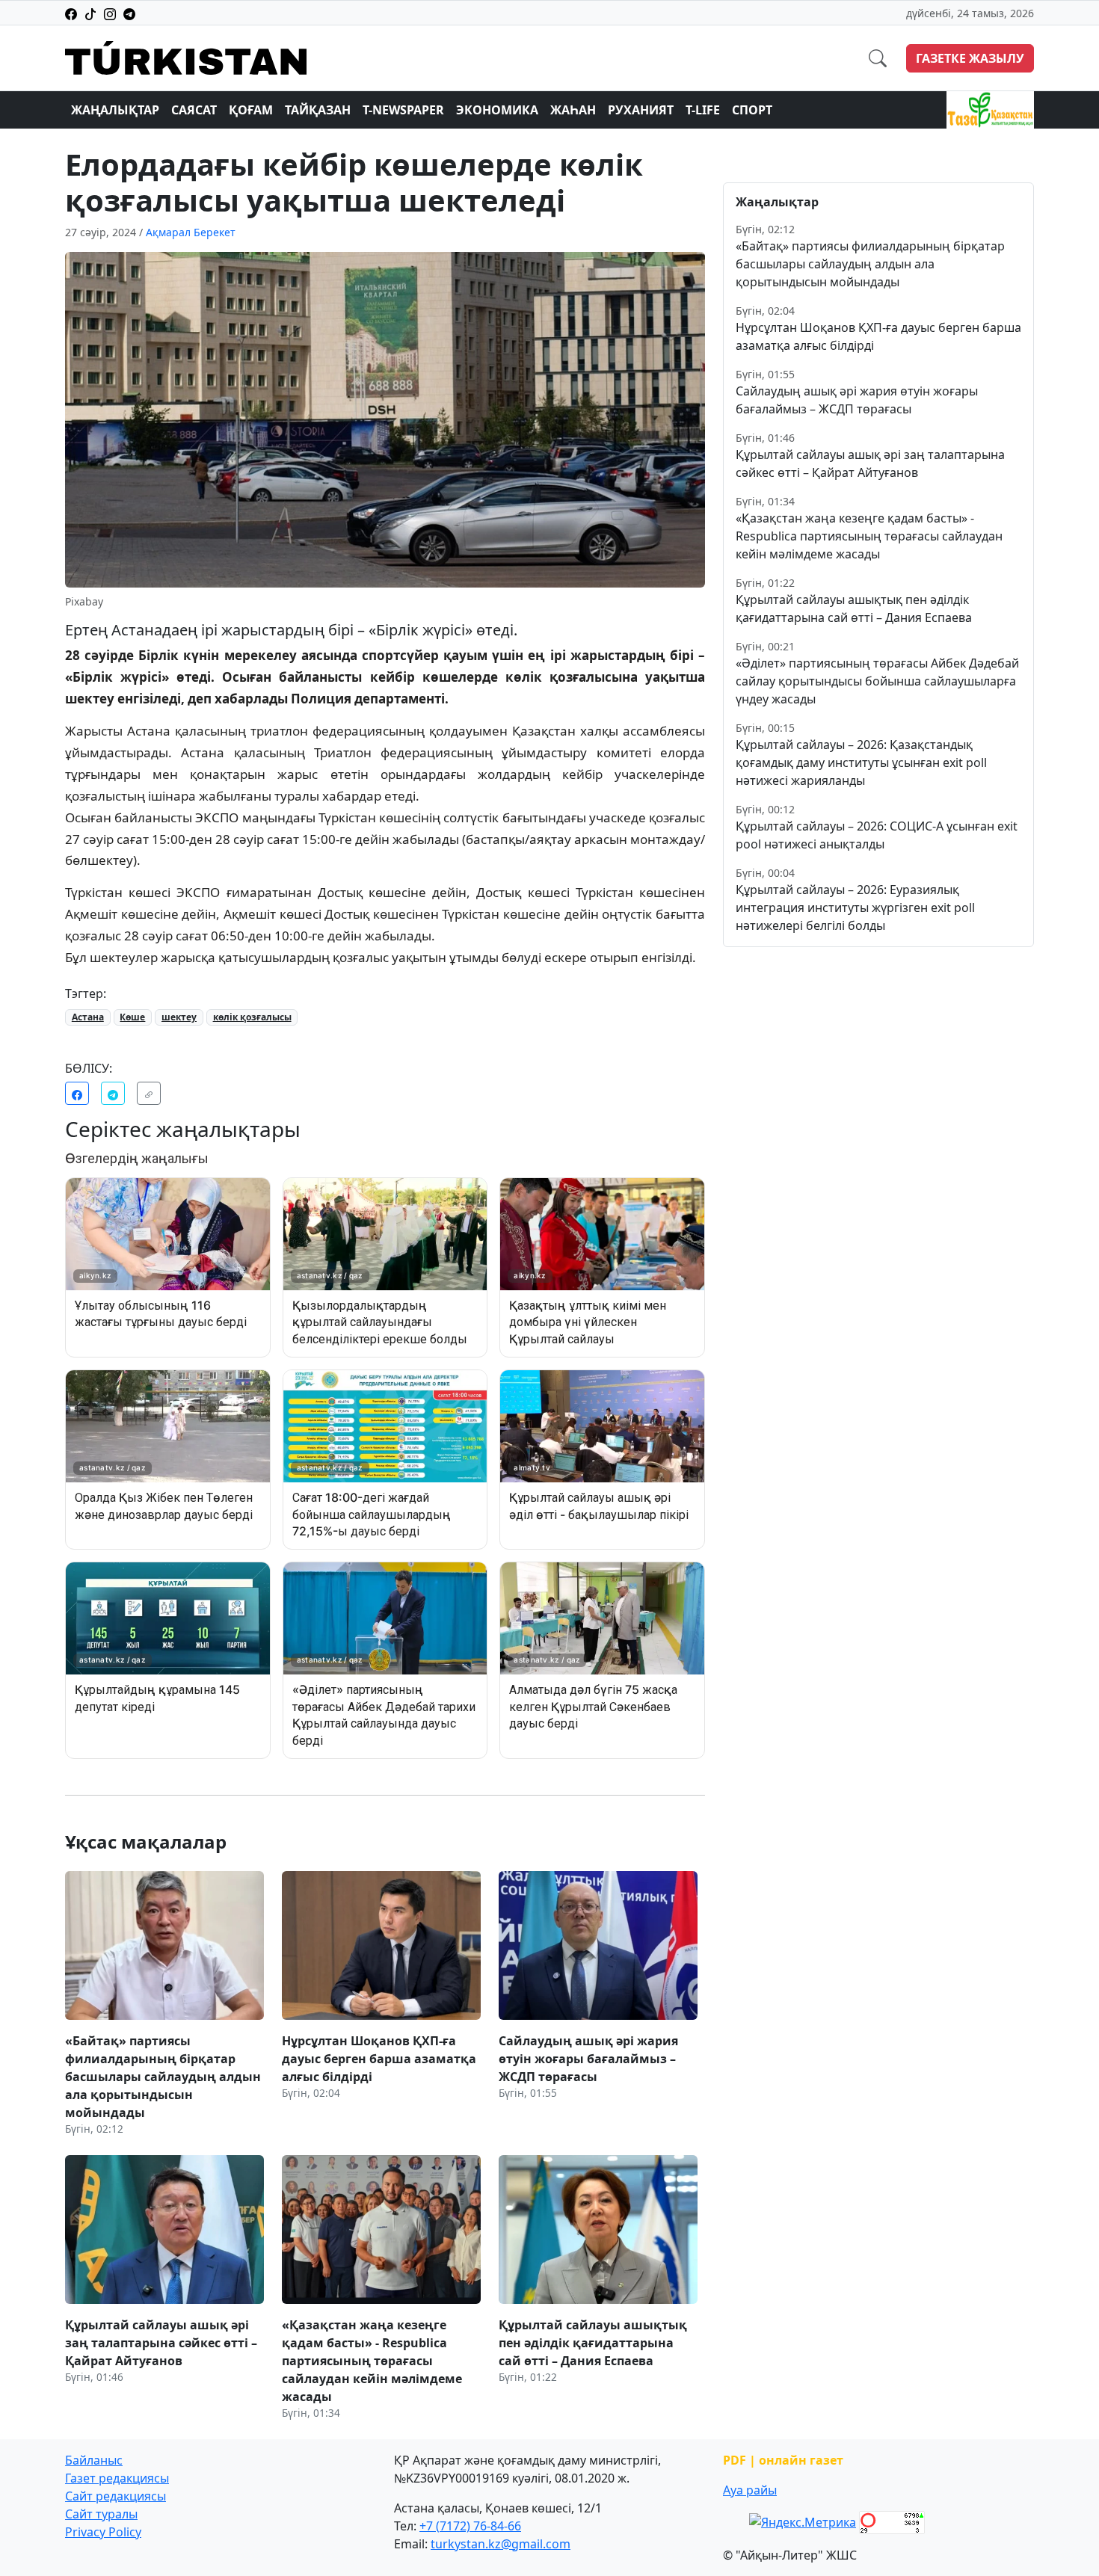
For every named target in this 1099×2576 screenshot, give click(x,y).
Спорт (752, 110)
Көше (132, 1017)
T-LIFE (703, 110)
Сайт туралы (101, 2514)
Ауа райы (750, 2490)
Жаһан (573, 110)
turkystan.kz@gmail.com (501, 2544)
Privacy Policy (103, 2532)
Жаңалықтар (115, 110)
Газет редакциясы (117, 2478)
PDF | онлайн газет (783, 2460)
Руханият (641, 110)
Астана (88, 1017)
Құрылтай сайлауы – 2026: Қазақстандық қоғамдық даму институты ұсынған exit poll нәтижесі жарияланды (861, 762)
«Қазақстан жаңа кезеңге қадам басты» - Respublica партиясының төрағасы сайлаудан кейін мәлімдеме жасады (869, 536)
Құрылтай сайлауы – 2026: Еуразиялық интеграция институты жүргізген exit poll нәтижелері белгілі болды (855, 908)
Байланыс (94, 2460)
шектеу (179, 1017)
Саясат (194, 110)
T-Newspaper (403, 110)
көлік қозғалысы (252, 1017)
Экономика (497, 110)
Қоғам (251, 110)
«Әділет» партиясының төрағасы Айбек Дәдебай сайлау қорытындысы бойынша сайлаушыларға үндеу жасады (877, 681)
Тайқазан (318, 110)
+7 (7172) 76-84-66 (470, 2526)
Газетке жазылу (970, 58)
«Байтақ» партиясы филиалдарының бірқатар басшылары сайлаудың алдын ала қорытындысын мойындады (870, 264)
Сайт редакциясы (116, 2496)
